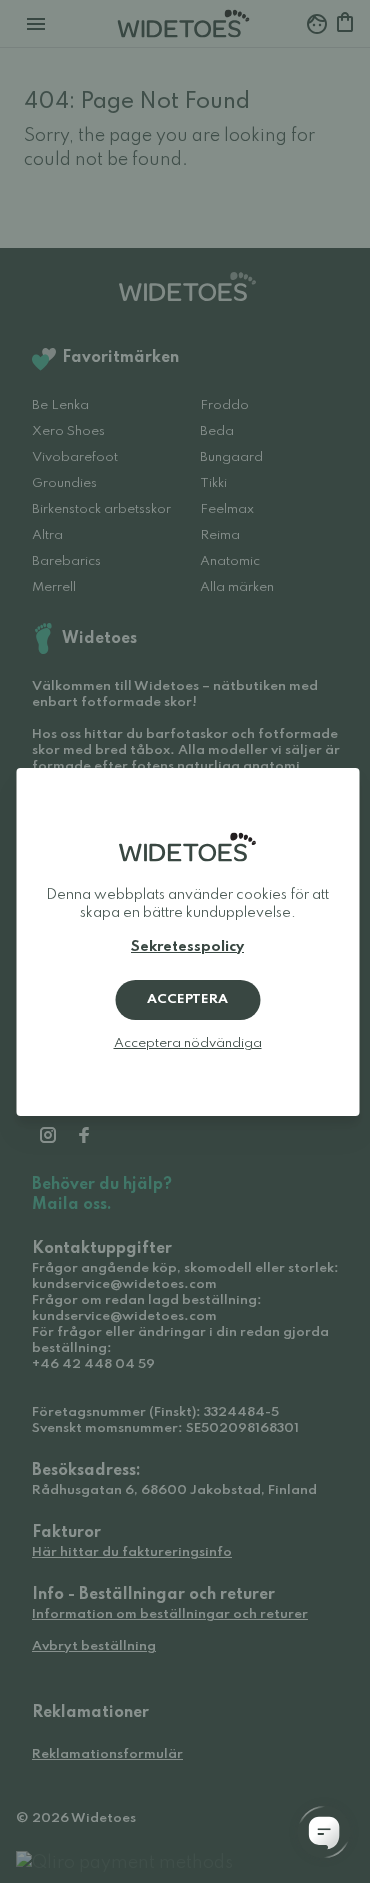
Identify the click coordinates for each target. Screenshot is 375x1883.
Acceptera (187, 999)
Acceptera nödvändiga (188, 1043)
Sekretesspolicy (187, 947)
